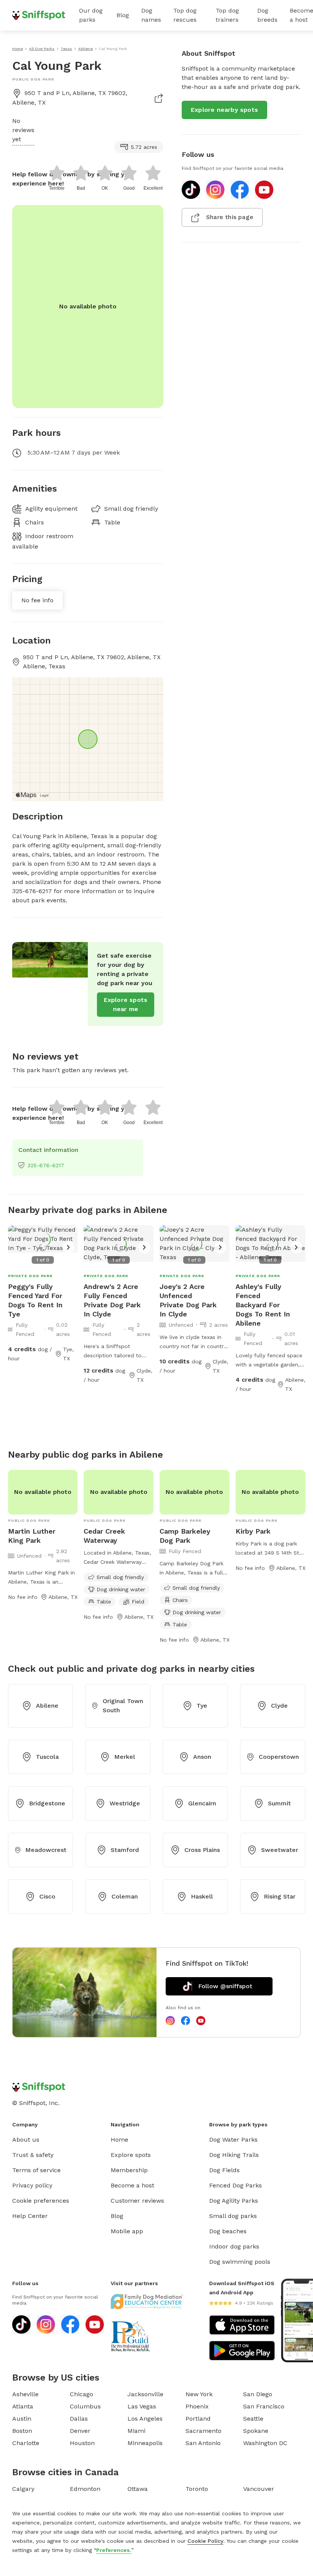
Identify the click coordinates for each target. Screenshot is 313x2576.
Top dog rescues (185, 15)
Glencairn (202, 1803)
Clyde (279, 1706)
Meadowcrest (46, 1850)
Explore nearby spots (224, 110)
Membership (129, 2170)
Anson (202, 1757)
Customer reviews (137, 2201)
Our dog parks (91, 15)
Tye (202, 1706)
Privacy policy (32, 2185)
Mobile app (127, 2231)
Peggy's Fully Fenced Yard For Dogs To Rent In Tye (35, 1300)
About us (26, 2140)
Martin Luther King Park (32, 1536)
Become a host (132, 2185)
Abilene (47, 1706)
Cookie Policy (205, 2541)
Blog (123, 15)
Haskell (202, 1896)
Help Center (30, 2216)
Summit (279, 1803)
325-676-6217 (46, 1165)
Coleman (125, 1896)
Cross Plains (202, 1850)
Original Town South (123, 1706)
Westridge (125, 1803)
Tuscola (47, 1757)
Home (119, 2140)
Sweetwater (280, 1850)
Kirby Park (253, 1531)
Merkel (125, 1757)
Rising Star (280, 1896)
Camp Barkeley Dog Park (185, 1536)
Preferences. (114, 2550)
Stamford (125, 1850)
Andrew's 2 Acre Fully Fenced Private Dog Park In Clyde (112, 1300)
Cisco (47, 1896)
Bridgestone (47, 1803)
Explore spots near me (126, 1004)
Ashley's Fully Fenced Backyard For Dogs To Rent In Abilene (263, 1305)
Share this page (230, 217)
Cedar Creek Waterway (104, 1536)
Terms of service (36, 2170)
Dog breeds (267, 15)
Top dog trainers (227, 15)
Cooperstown (279, 1757)
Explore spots (131, 2155)
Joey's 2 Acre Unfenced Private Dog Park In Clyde (188, 1300)
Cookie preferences (41, 2201)
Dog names (151, 15)
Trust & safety (33, 2155)
